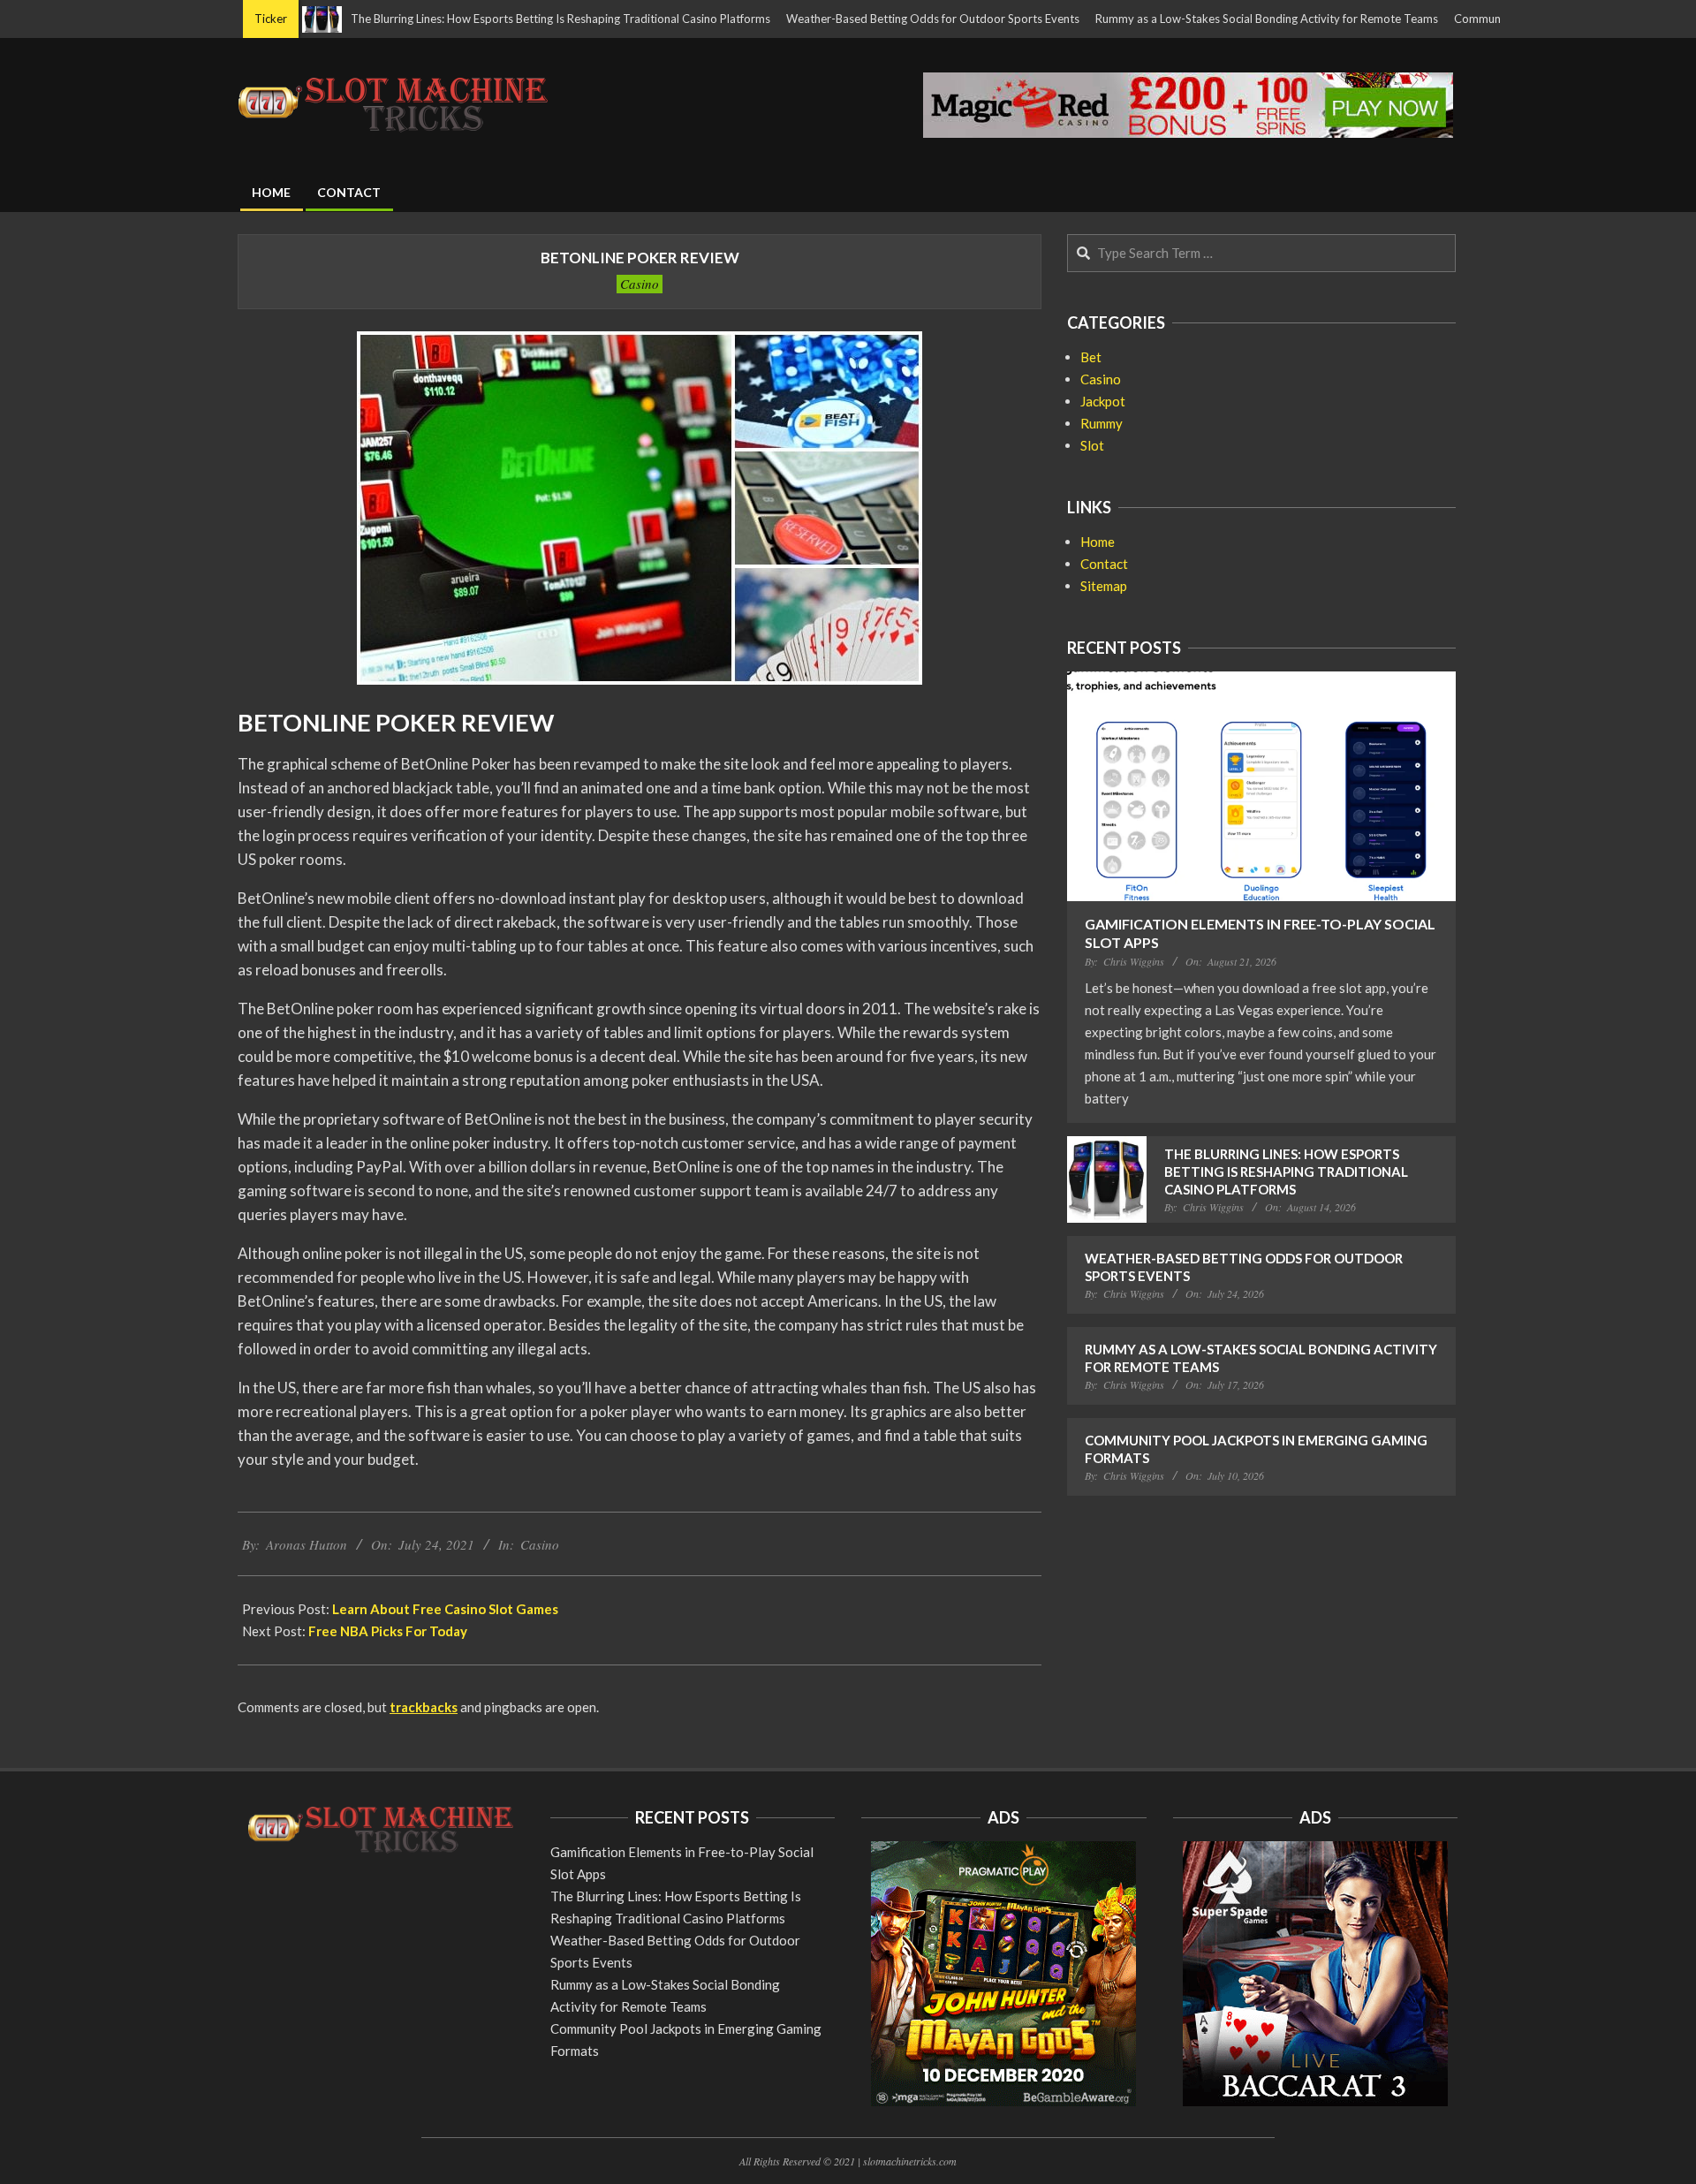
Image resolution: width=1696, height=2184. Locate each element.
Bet (1091, 357)
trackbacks (424, 1707)
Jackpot (1103, 401)
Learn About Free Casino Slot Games (445, 1609)
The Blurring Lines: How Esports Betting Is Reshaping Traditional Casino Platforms (501, 19)
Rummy (1102, 423)
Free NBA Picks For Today (388, 1631)
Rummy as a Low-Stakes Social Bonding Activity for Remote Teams (1208, 19)
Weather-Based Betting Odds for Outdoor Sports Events (874, 19)
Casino (640, 284)
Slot (1092, 445)
